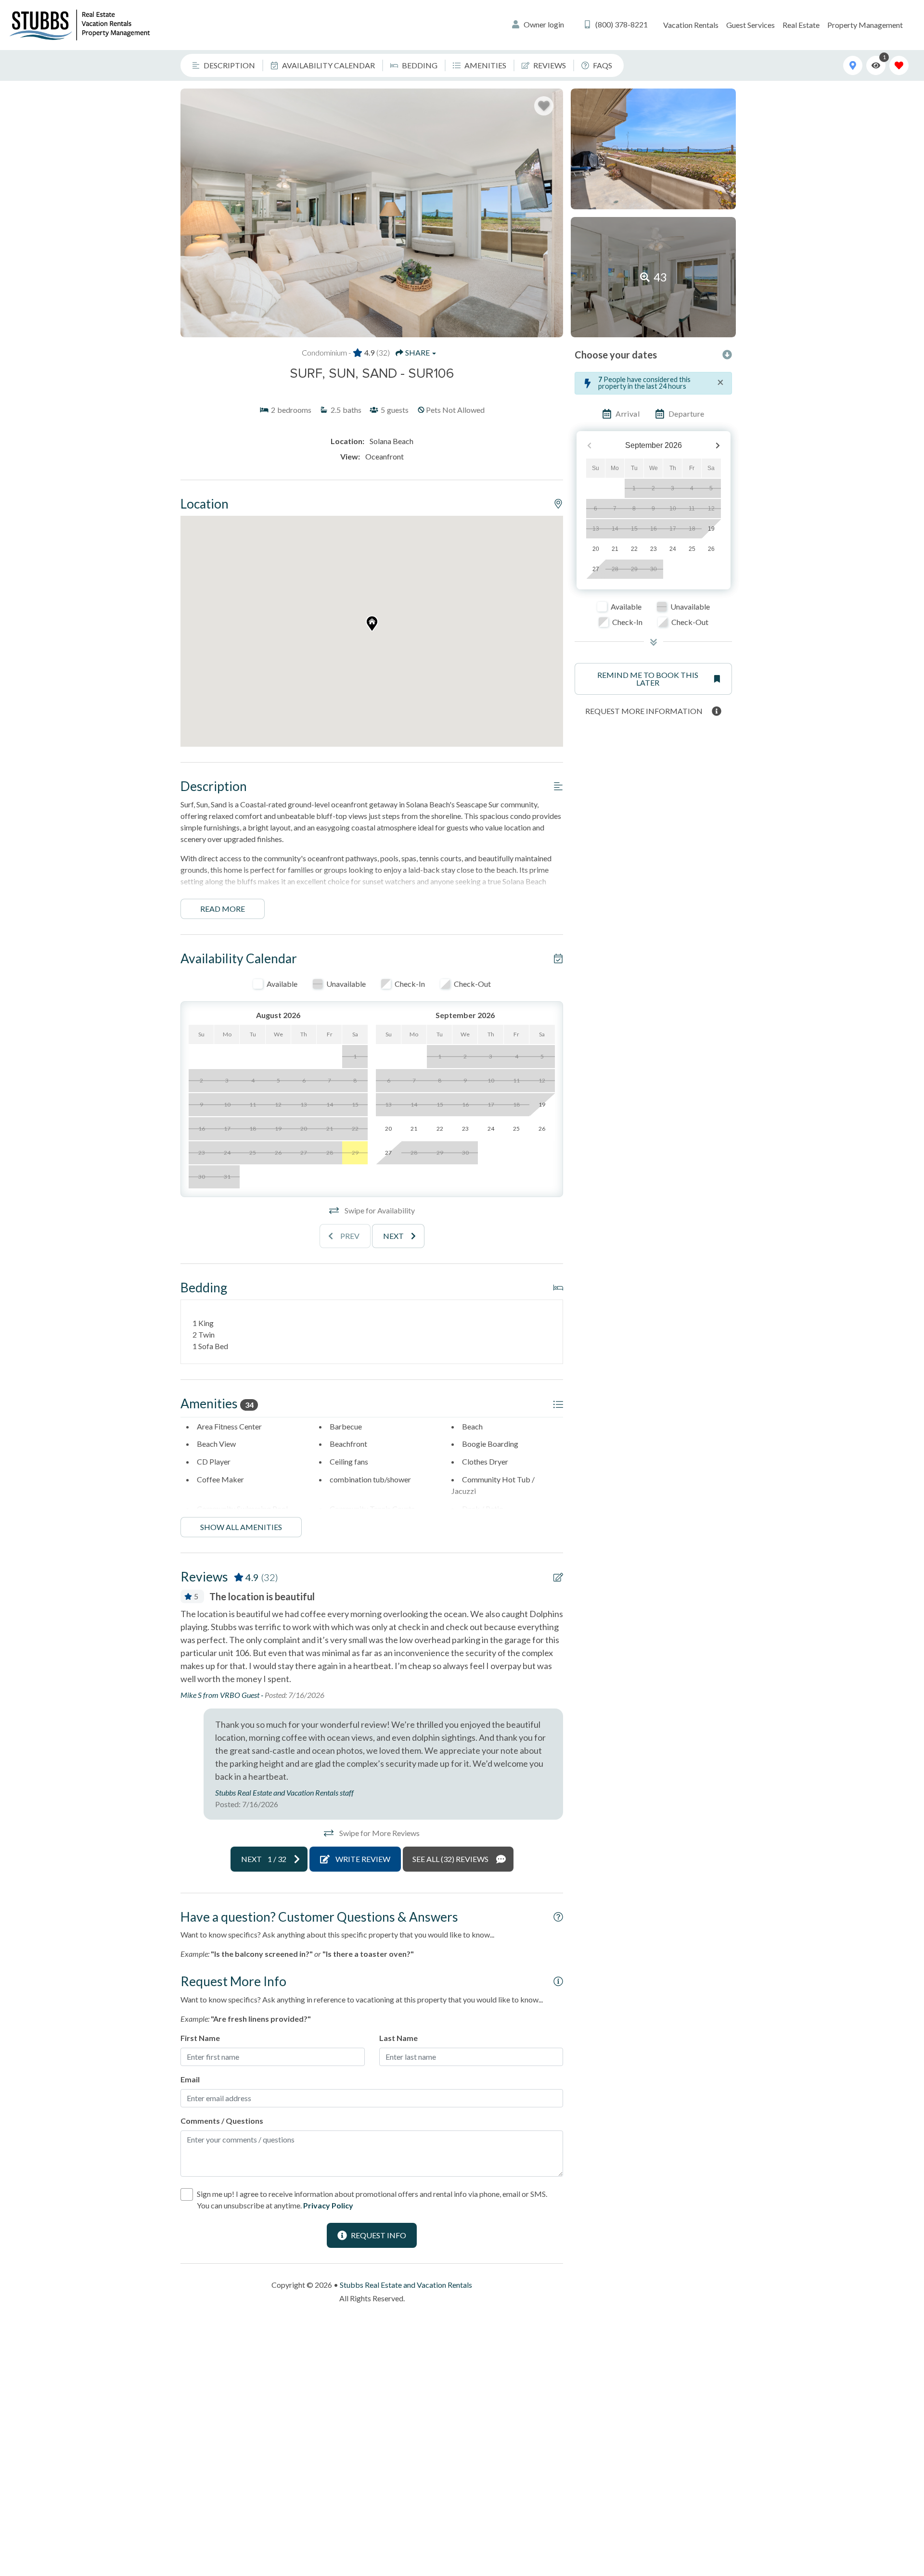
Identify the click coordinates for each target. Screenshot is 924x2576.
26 (711, 549)
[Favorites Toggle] (899, 65)
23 (654, 549)
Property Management (865, 25)
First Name (200, 2038)
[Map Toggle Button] (853, 65)
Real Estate (801, 25)
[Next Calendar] (718, 446)
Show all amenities (241, 1527)
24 (673, 549)
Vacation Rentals (691, 25)
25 (692, 549)
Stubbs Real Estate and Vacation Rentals (406, 2285)
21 (615, 549)
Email (190, 2079)
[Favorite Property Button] (544, 106)
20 (596, 549)
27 (596, 569)
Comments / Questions (222, 2121)
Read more (223, 909)
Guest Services (751, 25)
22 (634, 549)
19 (711, 529)
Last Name (398, 2038)
